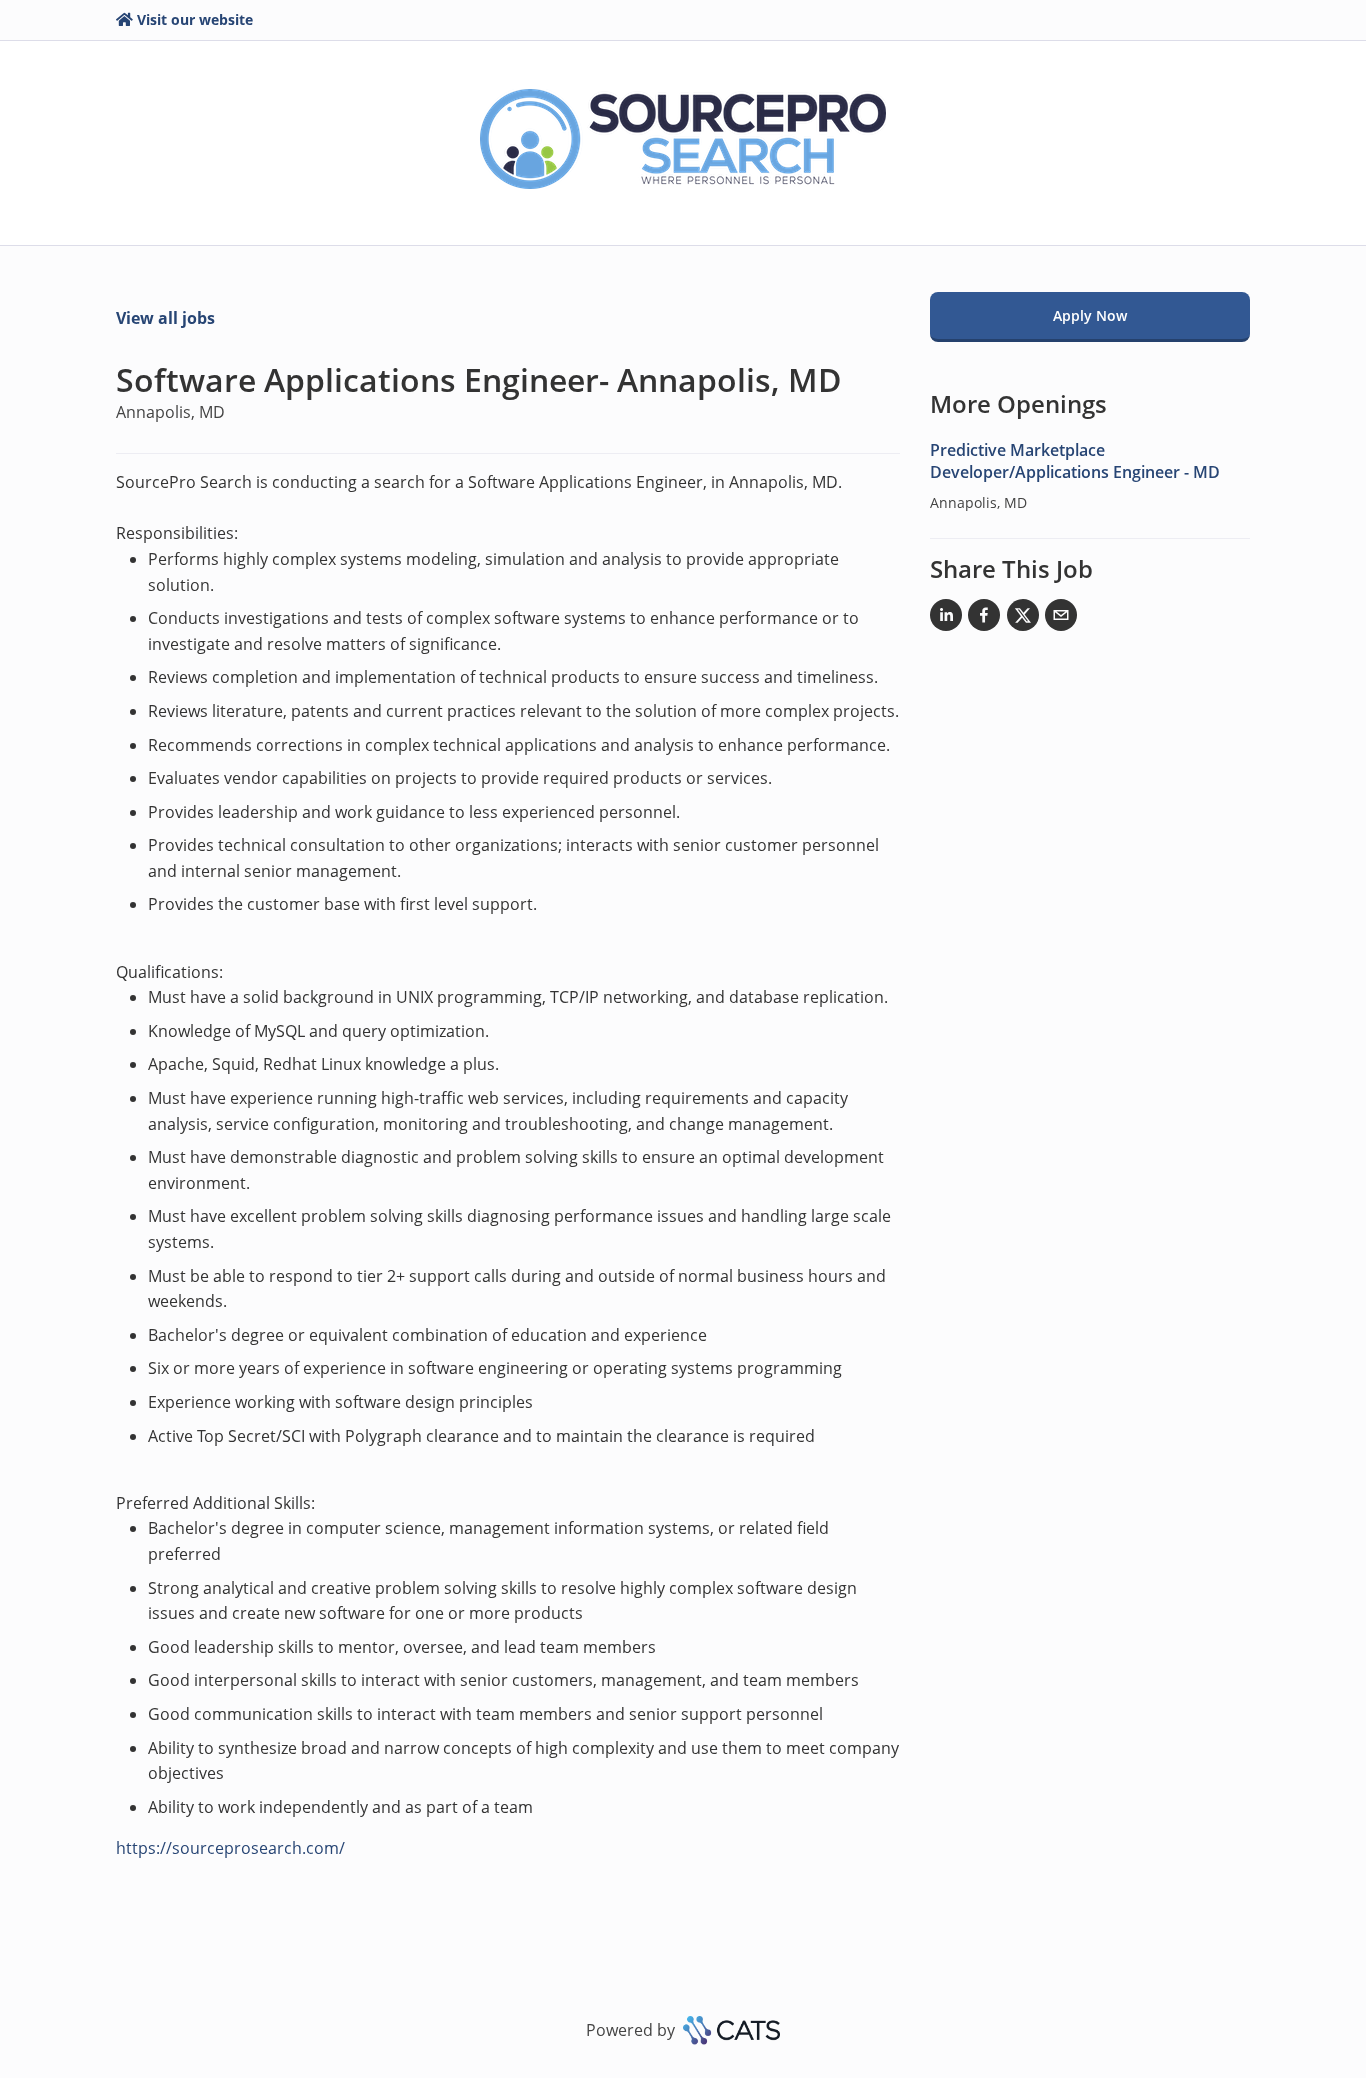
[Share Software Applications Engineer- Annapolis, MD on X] (1023, 619)
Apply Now (1090, 315)
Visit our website (195, 19)
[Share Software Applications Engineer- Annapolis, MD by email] (1061, 619)
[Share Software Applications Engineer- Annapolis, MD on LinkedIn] (946, 619)
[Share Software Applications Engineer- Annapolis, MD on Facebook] (984, 619)
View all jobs (165, 318)
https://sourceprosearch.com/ (230, 1848)
